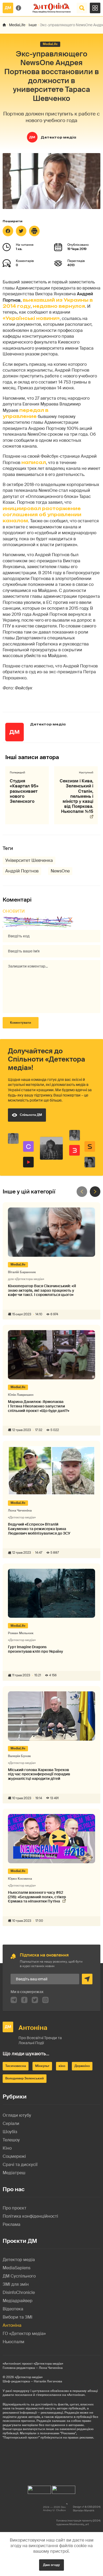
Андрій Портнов (22, 871)
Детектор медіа (58, 137)
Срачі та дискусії (20, 2165)
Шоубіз (10, 2132)
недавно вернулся (59, 306)
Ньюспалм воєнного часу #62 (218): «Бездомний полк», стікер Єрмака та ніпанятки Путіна (37, 1897)
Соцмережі (14, 2156)
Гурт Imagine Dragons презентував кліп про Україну (36, 1649)
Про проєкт (15, 2208)
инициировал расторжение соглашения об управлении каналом (42, 515)
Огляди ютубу (17, 2115)
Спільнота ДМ (31, 1115)
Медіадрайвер (18, 2301)
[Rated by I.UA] (39, 2488)
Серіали (11, 2123)
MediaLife (17, 25)
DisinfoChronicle (19, 2292)
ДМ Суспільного (19, 2276)
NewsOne (60, 871)
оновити (14, 911)
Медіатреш (14, 2173)
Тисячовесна (16, 2066)
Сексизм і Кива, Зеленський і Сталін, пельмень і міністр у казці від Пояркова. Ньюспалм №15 (76, 796)
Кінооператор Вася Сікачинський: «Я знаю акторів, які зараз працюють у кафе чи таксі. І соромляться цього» (42, 1290)
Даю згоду (51, 2565)
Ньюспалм (13, 2342)
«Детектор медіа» (29, 2377)
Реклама (11, 2224)
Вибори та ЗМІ (18, 2317)
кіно (62, 2066)
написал (34, 462)
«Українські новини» (31, 318)
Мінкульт (42, 2066)
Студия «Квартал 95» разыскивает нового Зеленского (24, 791)
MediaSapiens (17, 2268)
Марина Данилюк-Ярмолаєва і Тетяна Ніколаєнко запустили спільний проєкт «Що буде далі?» (39, 1406)
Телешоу (11, 2140)
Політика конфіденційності (30, 2216)
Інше (33, 25)
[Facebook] (8, 231)
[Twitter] (21, 231)
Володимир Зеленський (25, 2078)
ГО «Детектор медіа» (24, 2334)
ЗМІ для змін (16, 2284)
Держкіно (82, 2066)
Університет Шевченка (29, 860)
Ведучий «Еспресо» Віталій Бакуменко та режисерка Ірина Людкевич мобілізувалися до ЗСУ (39, 1529)
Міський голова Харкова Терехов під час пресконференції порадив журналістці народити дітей (39, 1774)
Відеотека (13, 2309)
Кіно (7, 2148)
